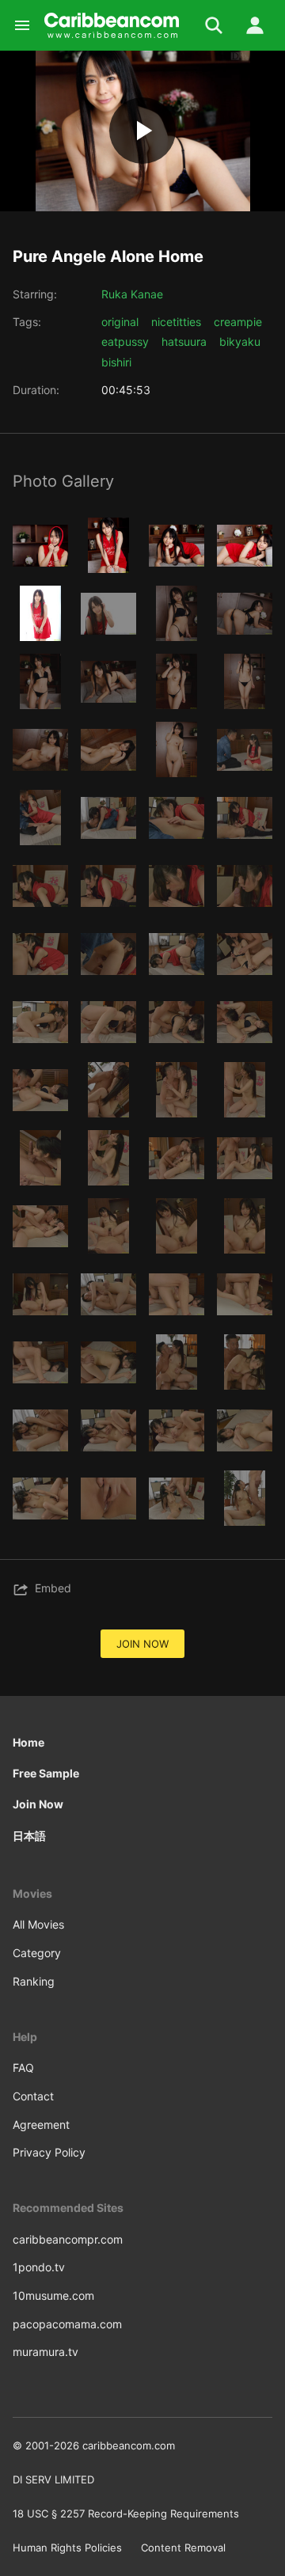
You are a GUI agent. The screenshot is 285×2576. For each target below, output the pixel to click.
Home (28, 1742)
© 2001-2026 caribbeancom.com (94, 2445)
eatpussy (125, 341)
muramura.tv (46, 2352)
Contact (33, 2096)
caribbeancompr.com (68, 2239)
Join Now (38, 1804)
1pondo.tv (39, 2267)
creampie (238, 322)
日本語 (29, 1836)
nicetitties (176, 322)
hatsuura (184, 341)
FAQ (23, 2068)
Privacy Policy (49, 2152)
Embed (53, 1588)
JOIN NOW (142, 1644)
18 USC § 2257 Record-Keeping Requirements (126, 2513)
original (120, 322)
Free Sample (46, 1773)
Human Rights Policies (67, 2548)
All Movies (38, 1924)
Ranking (34, 1981)
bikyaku (240, 341)
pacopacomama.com (67, 2324)
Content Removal (183, 2548)
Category (37, 1953)
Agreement (41, 2125)
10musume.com (53, 2295)
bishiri (116, 362)
